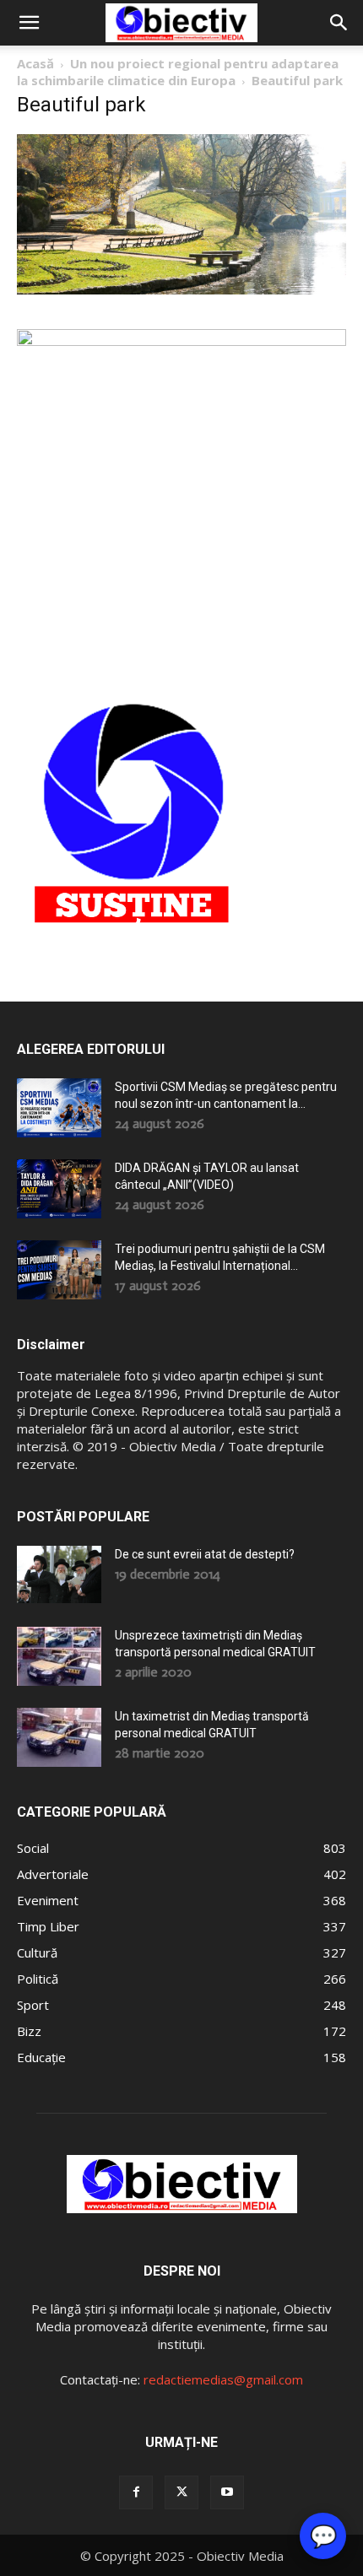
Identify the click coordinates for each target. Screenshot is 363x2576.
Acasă (35, 63)
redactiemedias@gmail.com (223, 2379)
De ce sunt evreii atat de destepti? (205, 1554)
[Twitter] (181, 2492)
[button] (29, 23)
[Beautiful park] (181, 290)
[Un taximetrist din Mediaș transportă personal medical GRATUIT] (59, 1737)
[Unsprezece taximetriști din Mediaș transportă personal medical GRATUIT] (59, 1656)
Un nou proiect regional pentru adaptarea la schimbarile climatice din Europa (178, 72)
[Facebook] (136, 2492)
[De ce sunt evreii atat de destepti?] (59, 1574)
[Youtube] (227, 2492)
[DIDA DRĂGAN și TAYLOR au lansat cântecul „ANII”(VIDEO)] (59, 1189)
